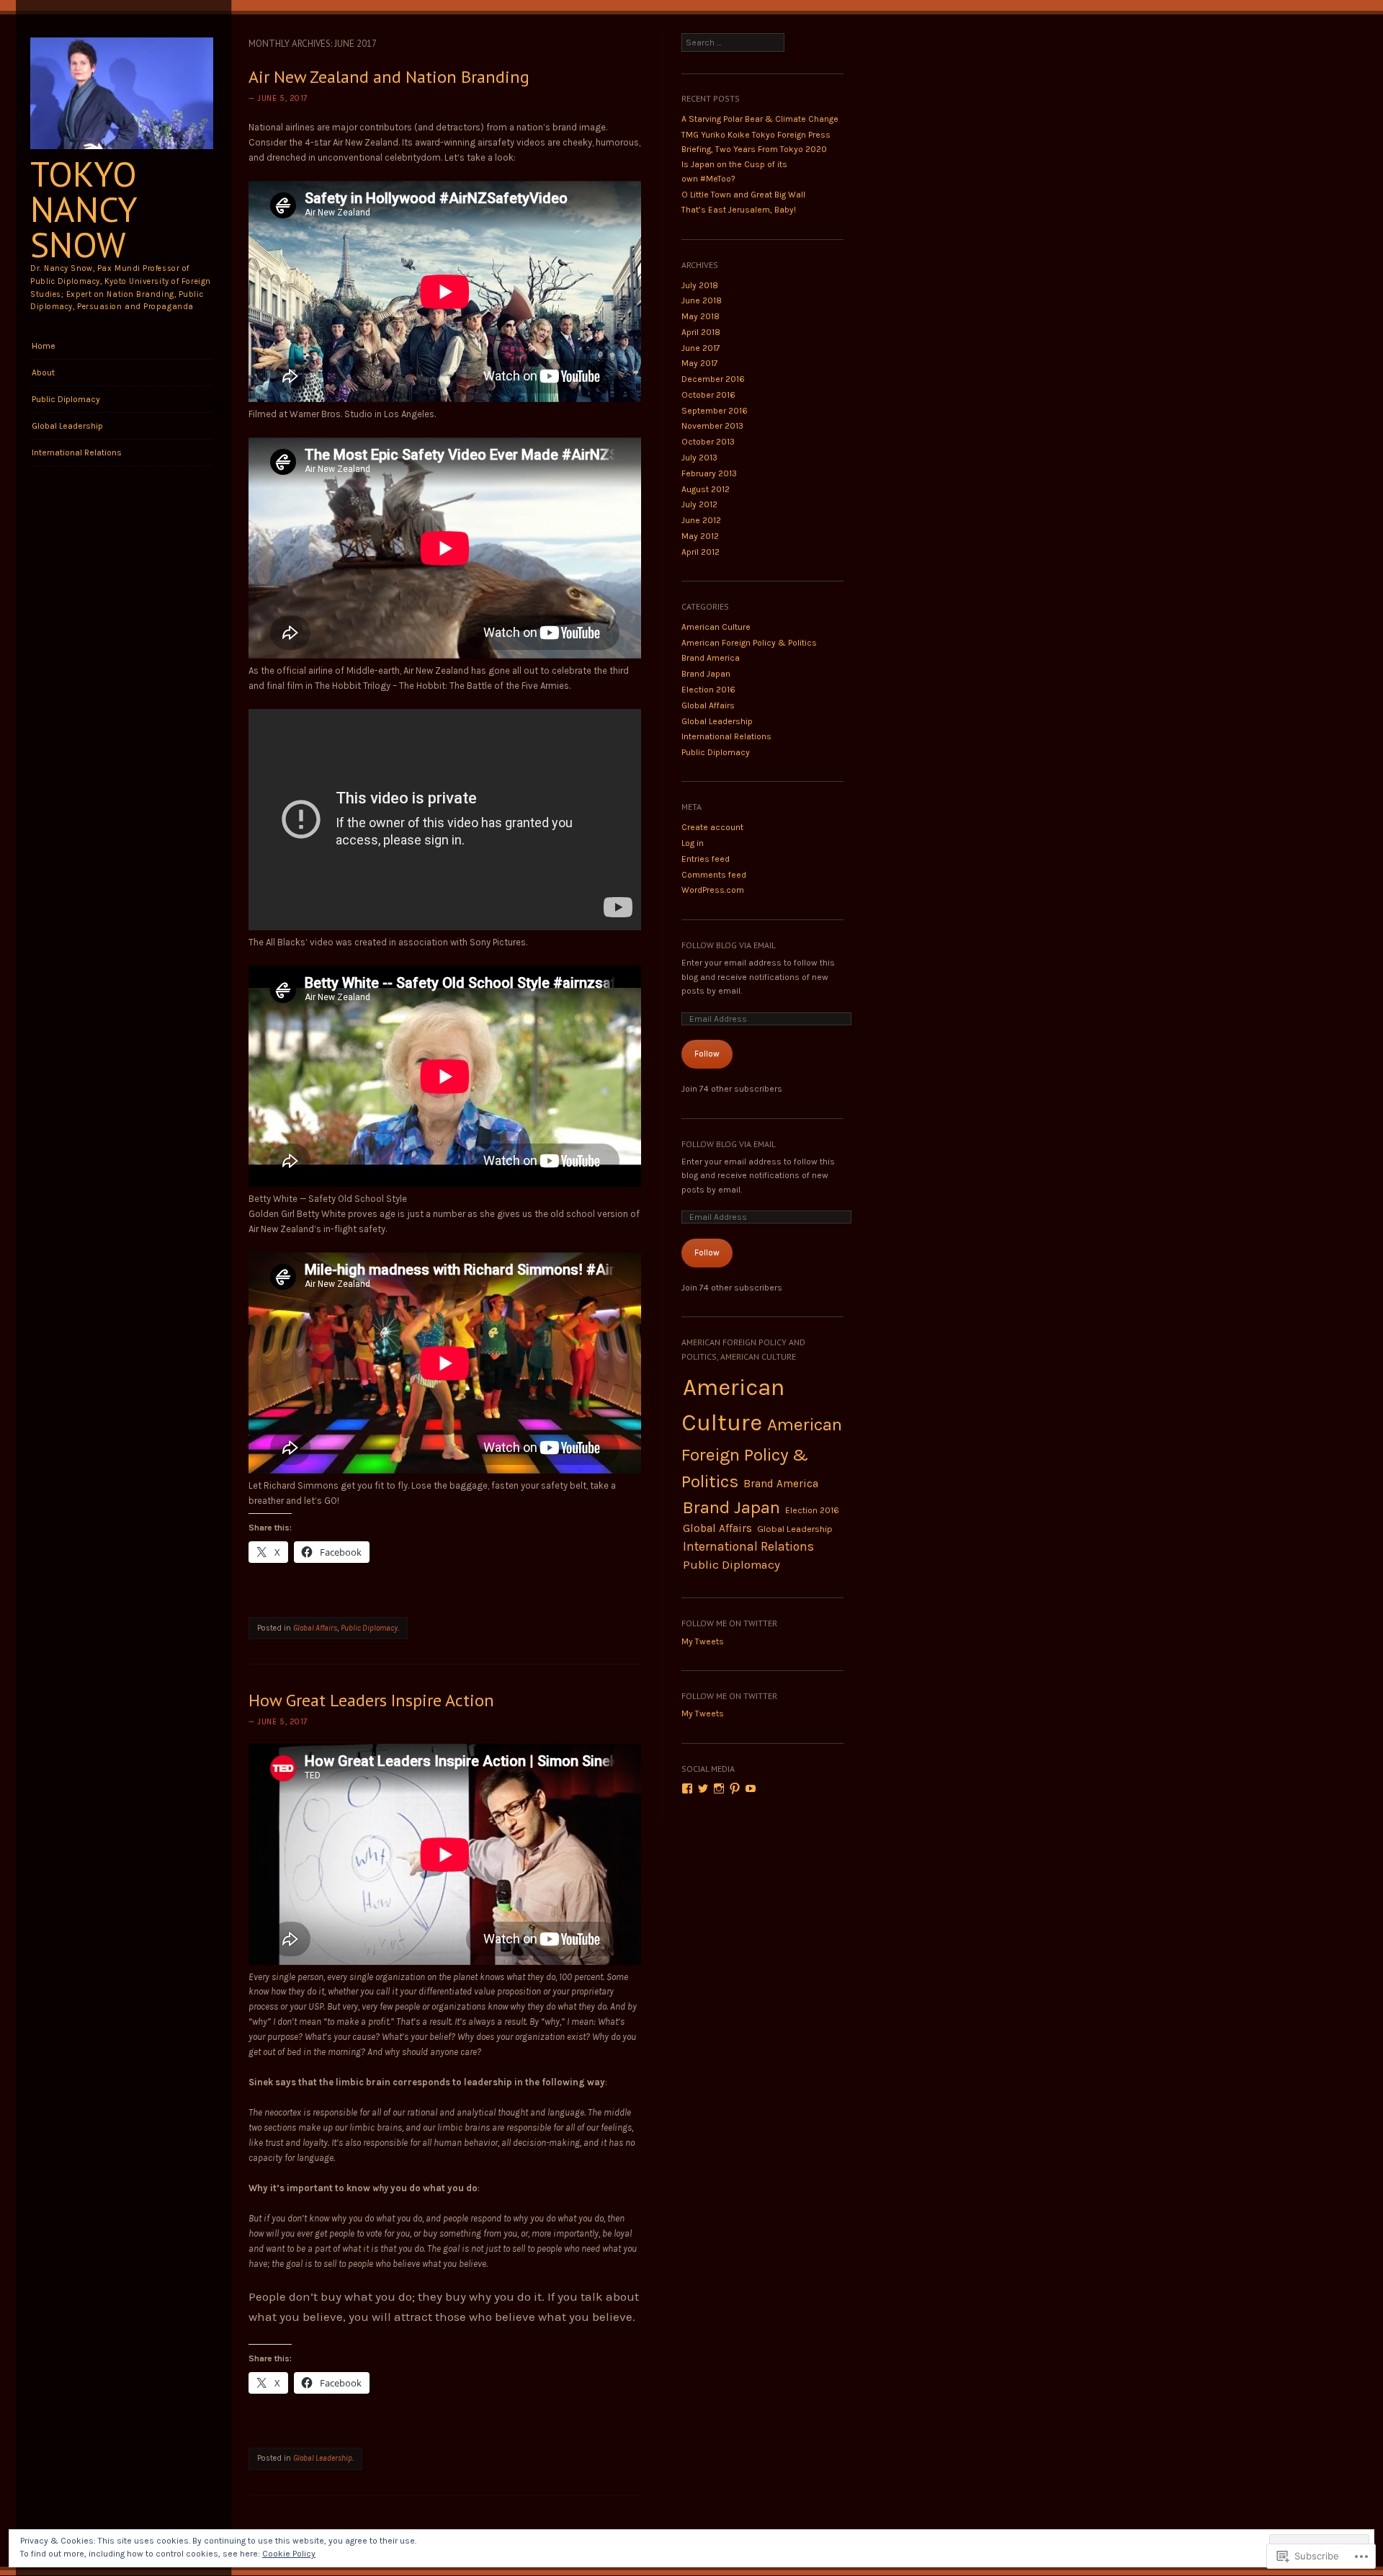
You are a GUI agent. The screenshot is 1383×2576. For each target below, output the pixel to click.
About (43, 373)
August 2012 (706, 489)
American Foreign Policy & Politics (749, 643)
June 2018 (702, 300)
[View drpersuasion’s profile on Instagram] (719, 1788)
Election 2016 (708, 690)
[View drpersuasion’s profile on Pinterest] (735, 1788)
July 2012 (699, 504)
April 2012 (701, 552)
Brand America (711, 658)
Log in (693, 843)
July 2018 (700, 285)
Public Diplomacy (66, 399)
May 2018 (701, 316)
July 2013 (699, 458)
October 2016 (708, 395)
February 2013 (709, 473)
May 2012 (700, 536)
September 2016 (715, 411)
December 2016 (713, 379)
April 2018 (701, 332)
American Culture (716, 627)
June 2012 (701, 520)
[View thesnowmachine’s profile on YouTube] (751, 1788)
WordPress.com (713, 890)
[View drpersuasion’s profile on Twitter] (703, 1788)
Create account (712, 827)
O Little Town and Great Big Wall (743, 195)
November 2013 (712, 426)
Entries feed (706, 859)
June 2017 (701, 348)
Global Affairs (315, 1628)
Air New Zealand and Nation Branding (389, 77)
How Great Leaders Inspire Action (371, 1700)
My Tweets (703, 1641)
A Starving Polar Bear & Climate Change (760, 119)
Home (44, 346)
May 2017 (700, 363)
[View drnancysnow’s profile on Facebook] (687, 1788)
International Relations (77, 453)
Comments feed (714, 875)
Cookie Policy (289, 2554)
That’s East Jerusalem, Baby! (739, 210)
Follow (707, 1053)
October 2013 (708, 442)
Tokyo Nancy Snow (84, 209)
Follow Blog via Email (729, 945)
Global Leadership (67, 426)
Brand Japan (706, 674)
